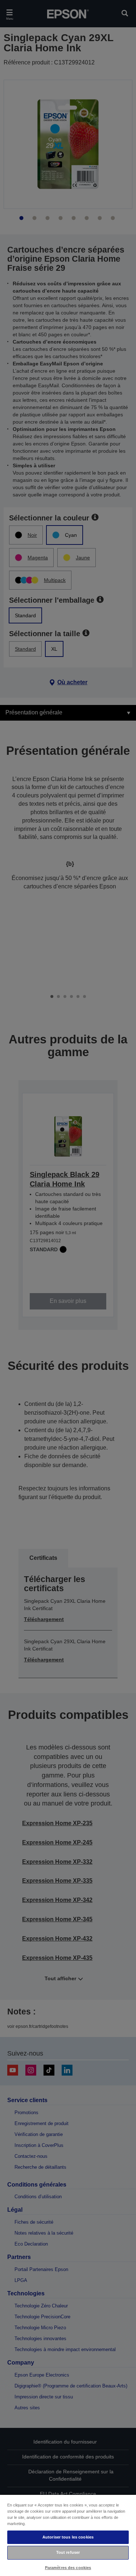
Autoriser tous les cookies (68, 2537)
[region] (68, 2535)
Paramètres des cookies (68, 2568)
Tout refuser (68, 2552)
